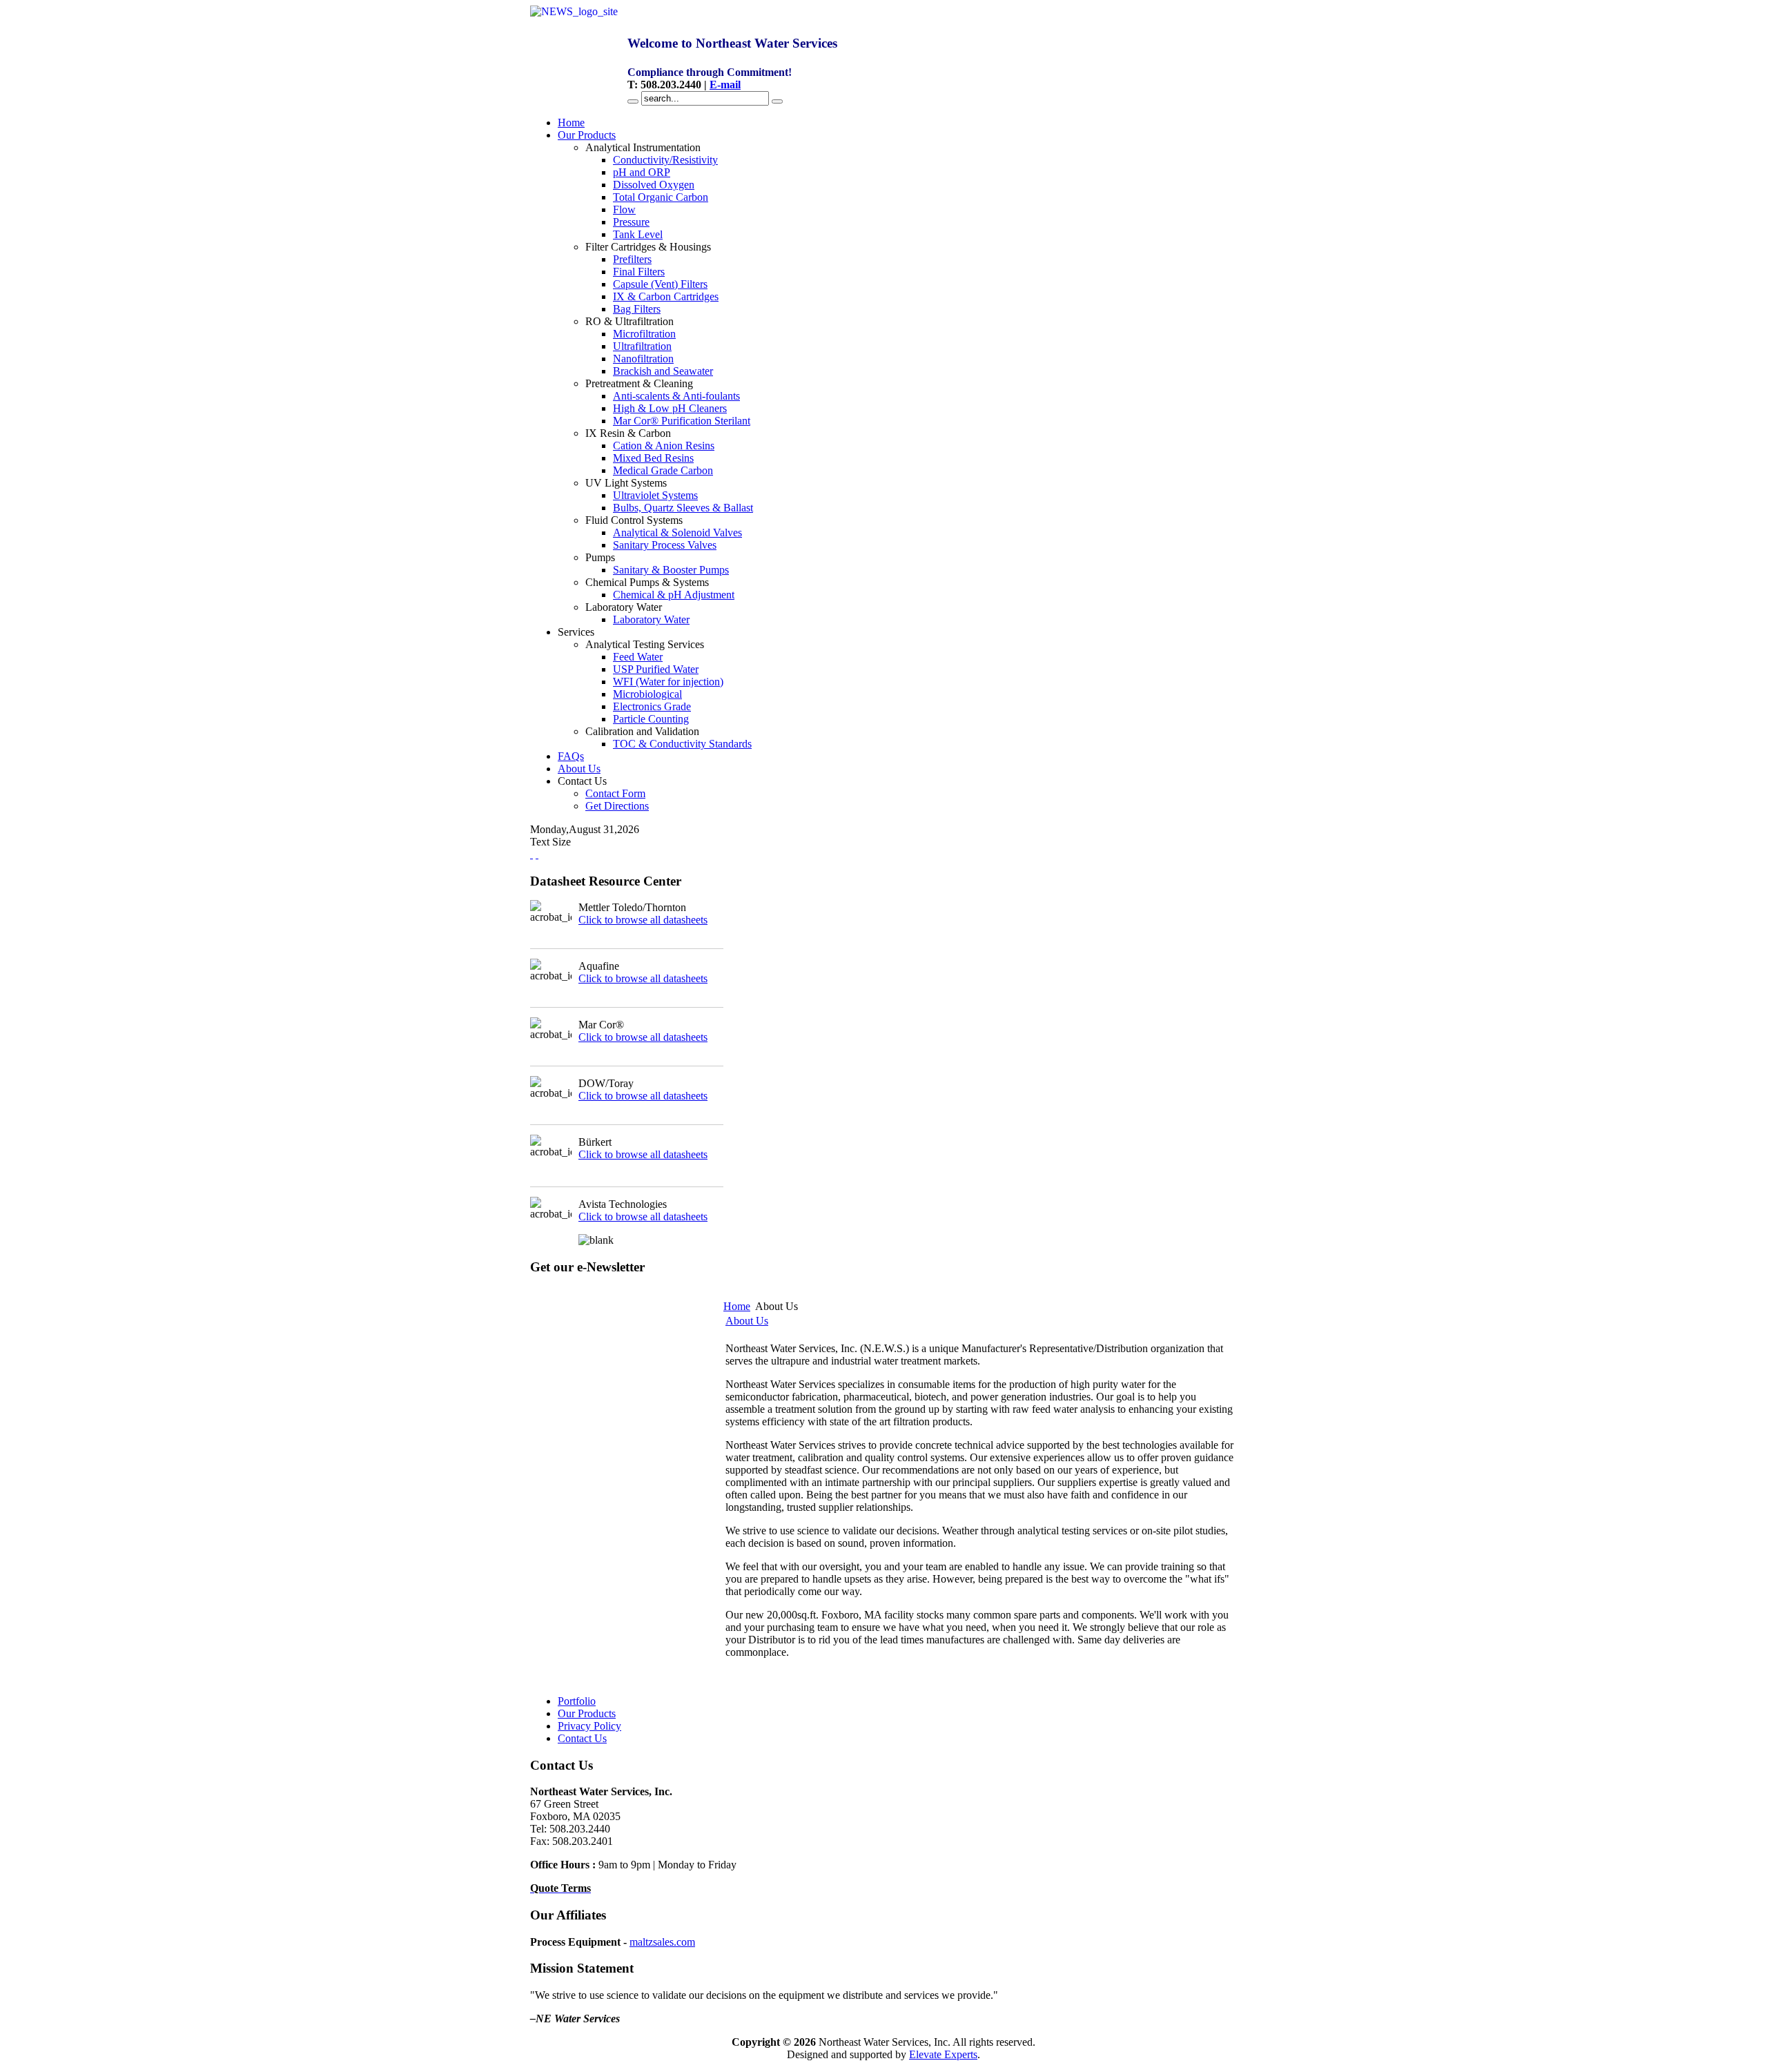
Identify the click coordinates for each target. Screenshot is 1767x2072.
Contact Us (582, 1738)
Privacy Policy (589, 1726)
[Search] (633, 101)
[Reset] (777, 101)
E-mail (725, 85)
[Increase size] (531, 854)
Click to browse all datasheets (643, 920)
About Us (747, 1321)
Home (737, 1306)
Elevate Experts (943, 2054)
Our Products (587, 1713)
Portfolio (577, 1701)
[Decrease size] (537, 854)
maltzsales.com (662, 1942)
